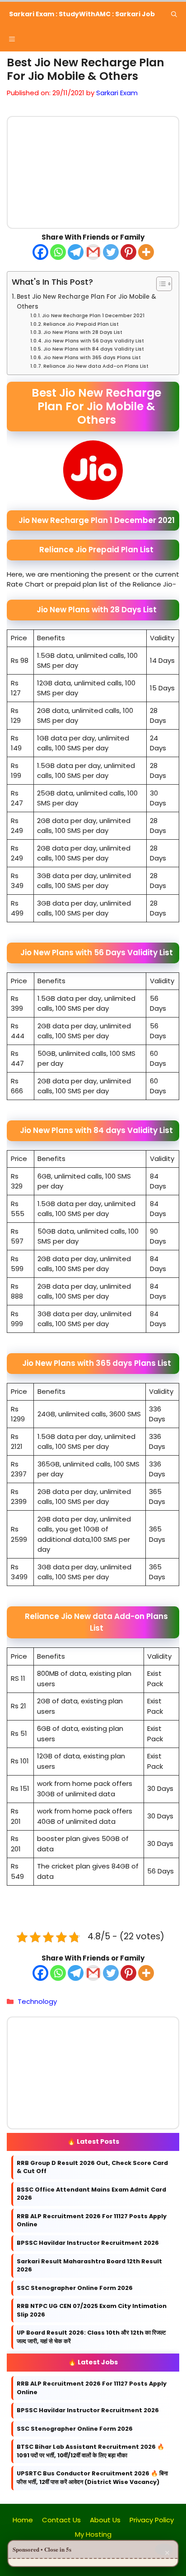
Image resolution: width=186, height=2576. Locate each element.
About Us (105, 2520)
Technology (37, 2001)
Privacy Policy (152, 2520)
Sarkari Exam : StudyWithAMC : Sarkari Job (82, 14)
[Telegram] (76, 252)
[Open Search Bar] (174, 14)
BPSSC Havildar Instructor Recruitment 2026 (88, 2243)
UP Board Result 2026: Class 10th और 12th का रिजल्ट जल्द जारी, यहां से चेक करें (91, 2337)
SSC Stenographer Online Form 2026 (75, 2288)
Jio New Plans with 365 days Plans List (92, 357)
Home (23, 2520)
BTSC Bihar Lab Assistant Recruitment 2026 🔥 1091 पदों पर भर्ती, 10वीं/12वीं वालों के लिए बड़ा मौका (91, 2451)
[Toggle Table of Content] (160, 284)
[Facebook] (40, 252)
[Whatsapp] (58, 252)
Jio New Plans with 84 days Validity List (94, 349)
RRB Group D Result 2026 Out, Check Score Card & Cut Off (92, 2167)
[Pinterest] (128, 252)
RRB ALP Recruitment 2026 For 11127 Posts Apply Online (92, 2220)
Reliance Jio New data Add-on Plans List (96, 365)
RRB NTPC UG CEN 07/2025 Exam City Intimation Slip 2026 (92, 2311)
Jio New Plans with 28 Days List (83, 332)
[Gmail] (93, 252)
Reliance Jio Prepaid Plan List (81, 324)
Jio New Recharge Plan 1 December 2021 (93, 315)
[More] (146, 252)
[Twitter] (111, 252)
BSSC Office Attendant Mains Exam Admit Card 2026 (91, 2194)
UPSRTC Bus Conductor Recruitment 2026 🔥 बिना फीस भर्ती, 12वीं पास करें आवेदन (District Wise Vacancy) (92, 2478)
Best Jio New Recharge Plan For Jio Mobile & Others (86, 302)
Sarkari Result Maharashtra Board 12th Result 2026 (89, 2266)
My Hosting (93, 2534)
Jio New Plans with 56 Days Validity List (94, 340)
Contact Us (61, 2520)
